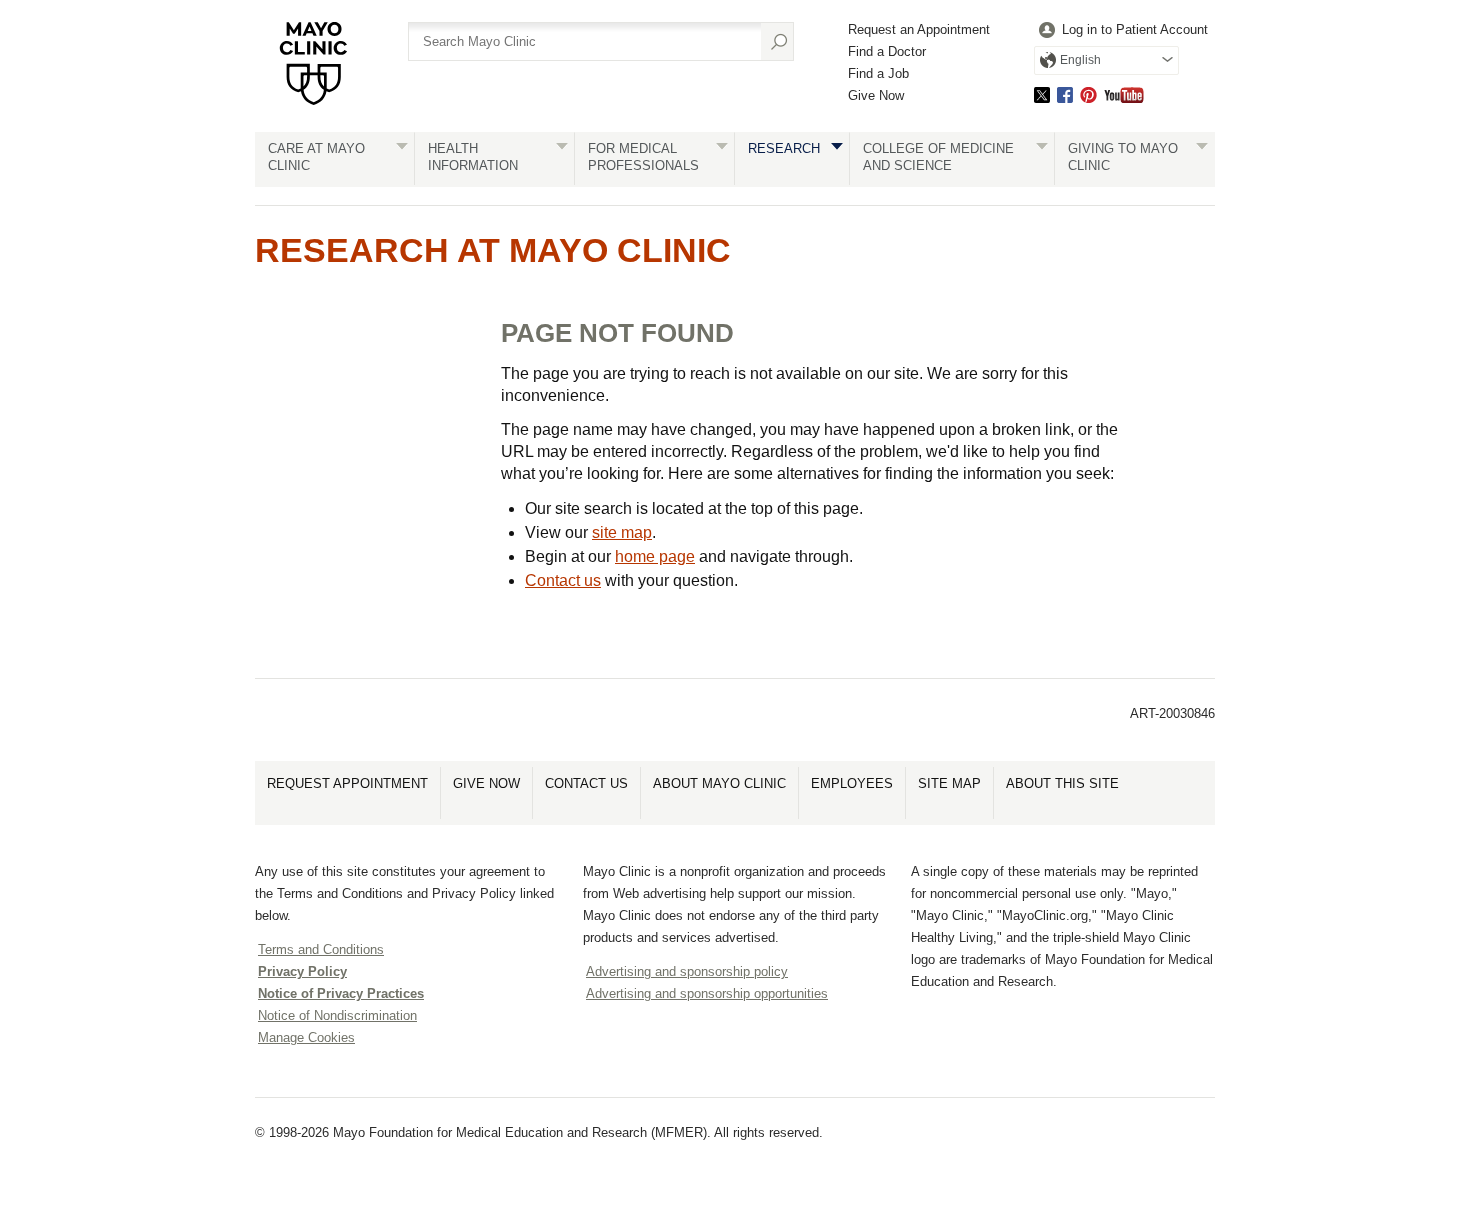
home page (655, 556)
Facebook (1065, 94)
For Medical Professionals (643, 157)
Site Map (949, 783)
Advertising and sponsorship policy (687, 971)
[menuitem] (1121, 30)
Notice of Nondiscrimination (337, 1015)
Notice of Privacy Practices (341, 993)
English (1080, 60)
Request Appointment (347, 783)
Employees (852, 783)
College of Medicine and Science (938, 157)
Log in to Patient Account (1135, 29)
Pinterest (1088, 94)
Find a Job (878, 73)
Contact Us (586, 783)
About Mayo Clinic (719, 783)
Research (784, 148)
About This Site (1062, 783)
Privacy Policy (302, 971)
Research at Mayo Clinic (493, 250)
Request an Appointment (919, 29)
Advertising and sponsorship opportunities (707, 993)
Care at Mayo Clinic (316, 157)
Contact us (563, 580)
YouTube (1124, 94)
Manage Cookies (306, 1037)
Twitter (1042, 94)
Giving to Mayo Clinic (1123, 157)
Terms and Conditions (321, 949)
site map (622, 532)
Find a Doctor (887, 51)
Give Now (876, 95)
